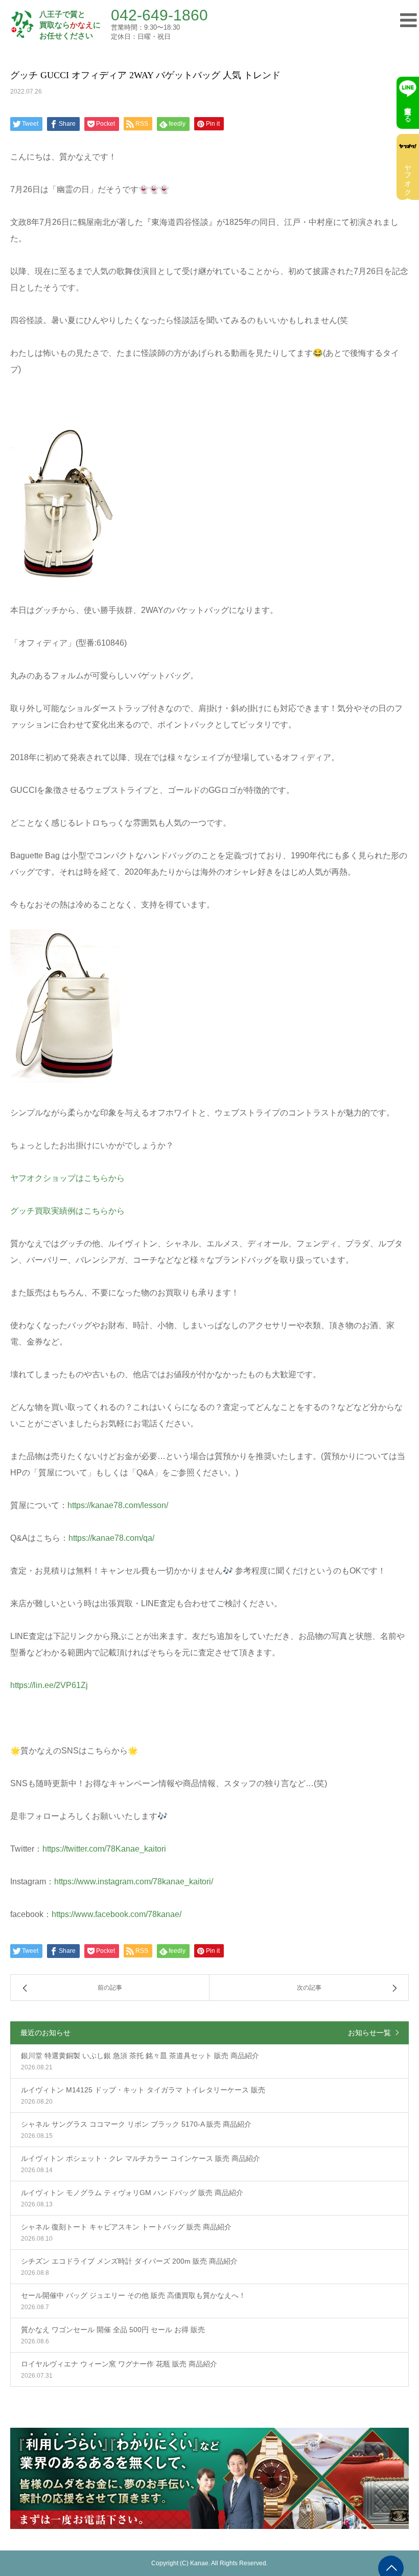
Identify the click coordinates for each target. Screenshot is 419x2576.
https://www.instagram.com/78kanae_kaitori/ (134, 1882)
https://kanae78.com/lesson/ (118, 1505)
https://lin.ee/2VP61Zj (49, 1685)
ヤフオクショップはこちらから (67, 1178)
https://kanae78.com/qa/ (111, 1538)
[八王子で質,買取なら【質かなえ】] (22, 25)
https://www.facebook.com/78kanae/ (117, 1914)
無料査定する (408, 110)
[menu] (405, 19)
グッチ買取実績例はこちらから (67, 1211)
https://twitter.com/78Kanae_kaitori (104, 1849)
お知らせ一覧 (369, 2033)
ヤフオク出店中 (408, 176)
